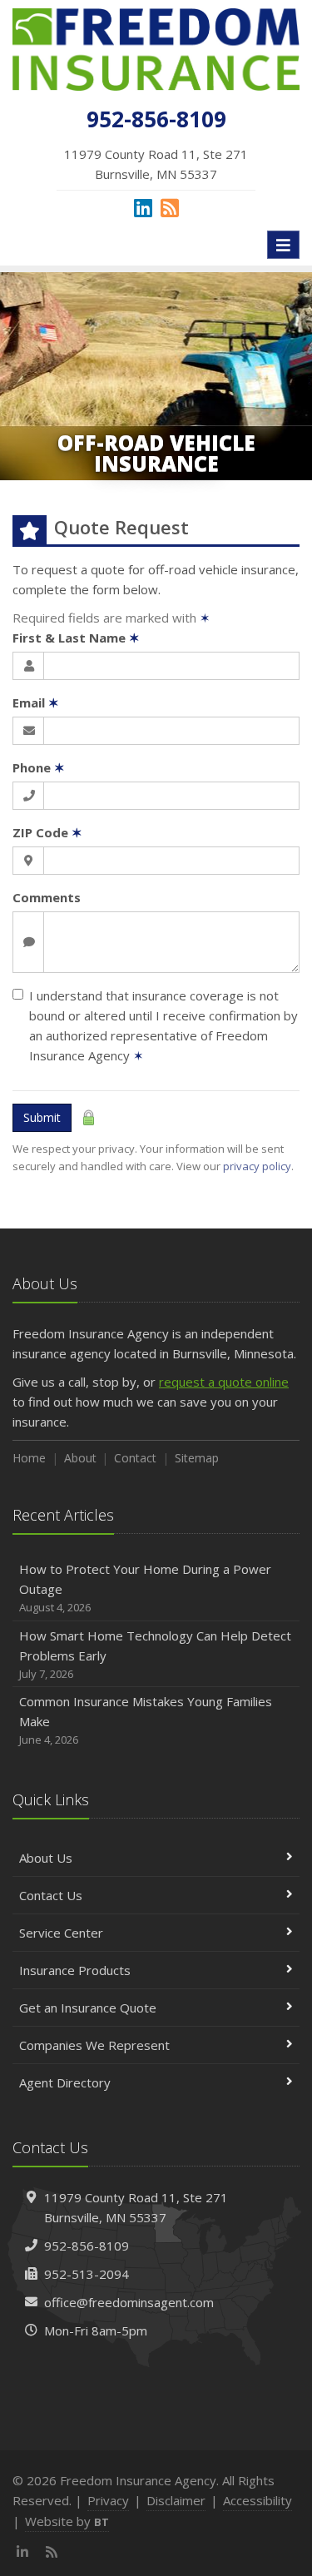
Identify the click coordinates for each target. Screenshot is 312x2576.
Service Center (61, 1933)
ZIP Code (47, 832)
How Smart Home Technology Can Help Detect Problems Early (155, 1654)
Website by (67, 2521)
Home (29, 1458)
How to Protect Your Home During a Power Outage (145, 1588)
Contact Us (51, 1895)
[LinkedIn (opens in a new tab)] (143, 207)
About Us (46, 1858)
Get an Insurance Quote (88, 2008)
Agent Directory (65, 2082)
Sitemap (197, 1458)
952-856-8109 (87, 2246)
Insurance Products (75, 1970)
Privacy (108, 2500)
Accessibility (258, 2500)
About (80, 1458)
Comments (47, 897)
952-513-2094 (87, 2274)
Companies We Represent (94, 2045)
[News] (170, 207)
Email (36, 702)
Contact (135, 1458)
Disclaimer (176, 2500)
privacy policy (257, 1166)
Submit (42, 1117)
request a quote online (224, 1382)
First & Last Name (76, 638)
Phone (39, 767)
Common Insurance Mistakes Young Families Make (146, 1720)
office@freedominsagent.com (129, 2302)
